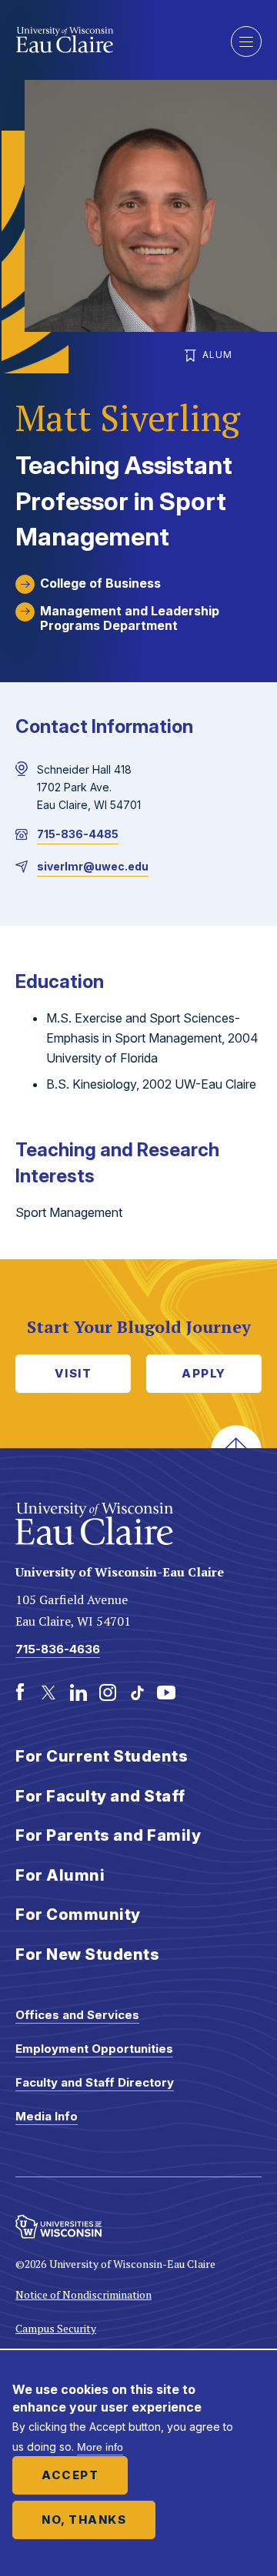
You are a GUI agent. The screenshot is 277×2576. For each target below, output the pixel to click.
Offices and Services (77, 2015)
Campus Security (56, 2328)
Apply (204, 1373)
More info (100, 2447)
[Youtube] (166, 1692)
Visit (73, 1373)
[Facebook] (20, 1692)
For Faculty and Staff (100, 1796)
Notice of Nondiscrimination (83, 2294)
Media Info (47, 2116)
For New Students (87, 1954)
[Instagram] (108, 1692)
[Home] (112, 40)
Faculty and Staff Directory (95, 2082)
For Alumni (60, 1875)
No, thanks (84, 2520)
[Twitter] (49, 1692)
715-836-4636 (58, 1649)
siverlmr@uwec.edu (93, 866)
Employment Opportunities (94, 2049)
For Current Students (102, 1756)
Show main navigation (246, 41)
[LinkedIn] (78, 1692)
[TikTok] (137, 1692)
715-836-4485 (78, 834)
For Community (78, 1915)
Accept (70, 2475)
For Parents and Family (108, 1835)
